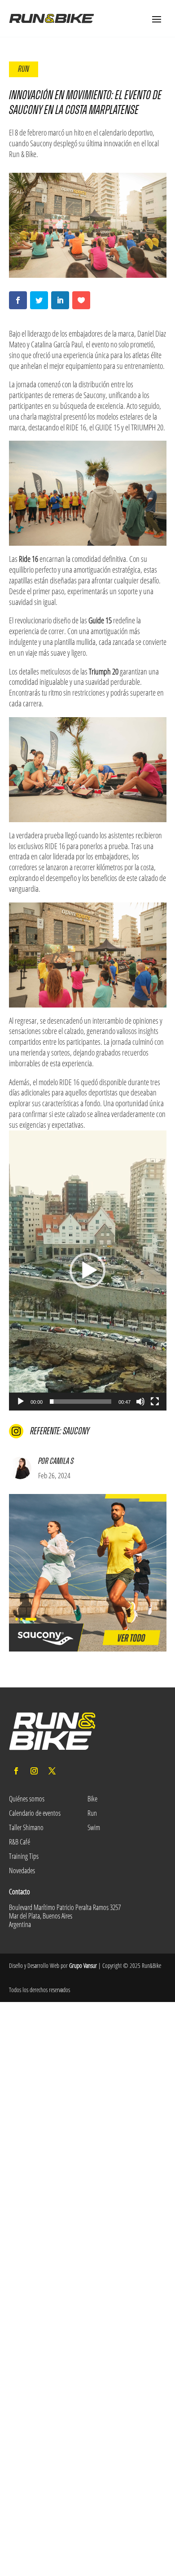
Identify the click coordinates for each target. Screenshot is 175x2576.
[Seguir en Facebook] (16, 1771)
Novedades (22, 1871)
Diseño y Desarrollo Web (34, 1965)
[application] (88, 1270)
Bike (92, 1799)
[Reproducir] (21, 1402)
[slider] (81, 1402)
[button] (87, 1270)
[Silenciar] (140, 1402)
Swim (94, 1827)
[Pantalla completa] (155, 1402)
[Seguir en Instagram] (34, 1771)
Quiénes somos (27, 1799)
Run (24, 69)
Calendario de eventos (35, 1813)
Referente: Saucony (60, 1431)
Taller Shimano (26, 1827)
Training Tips (24, 1856)
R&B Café (20, 1842)
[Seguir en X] (52, 1771)
